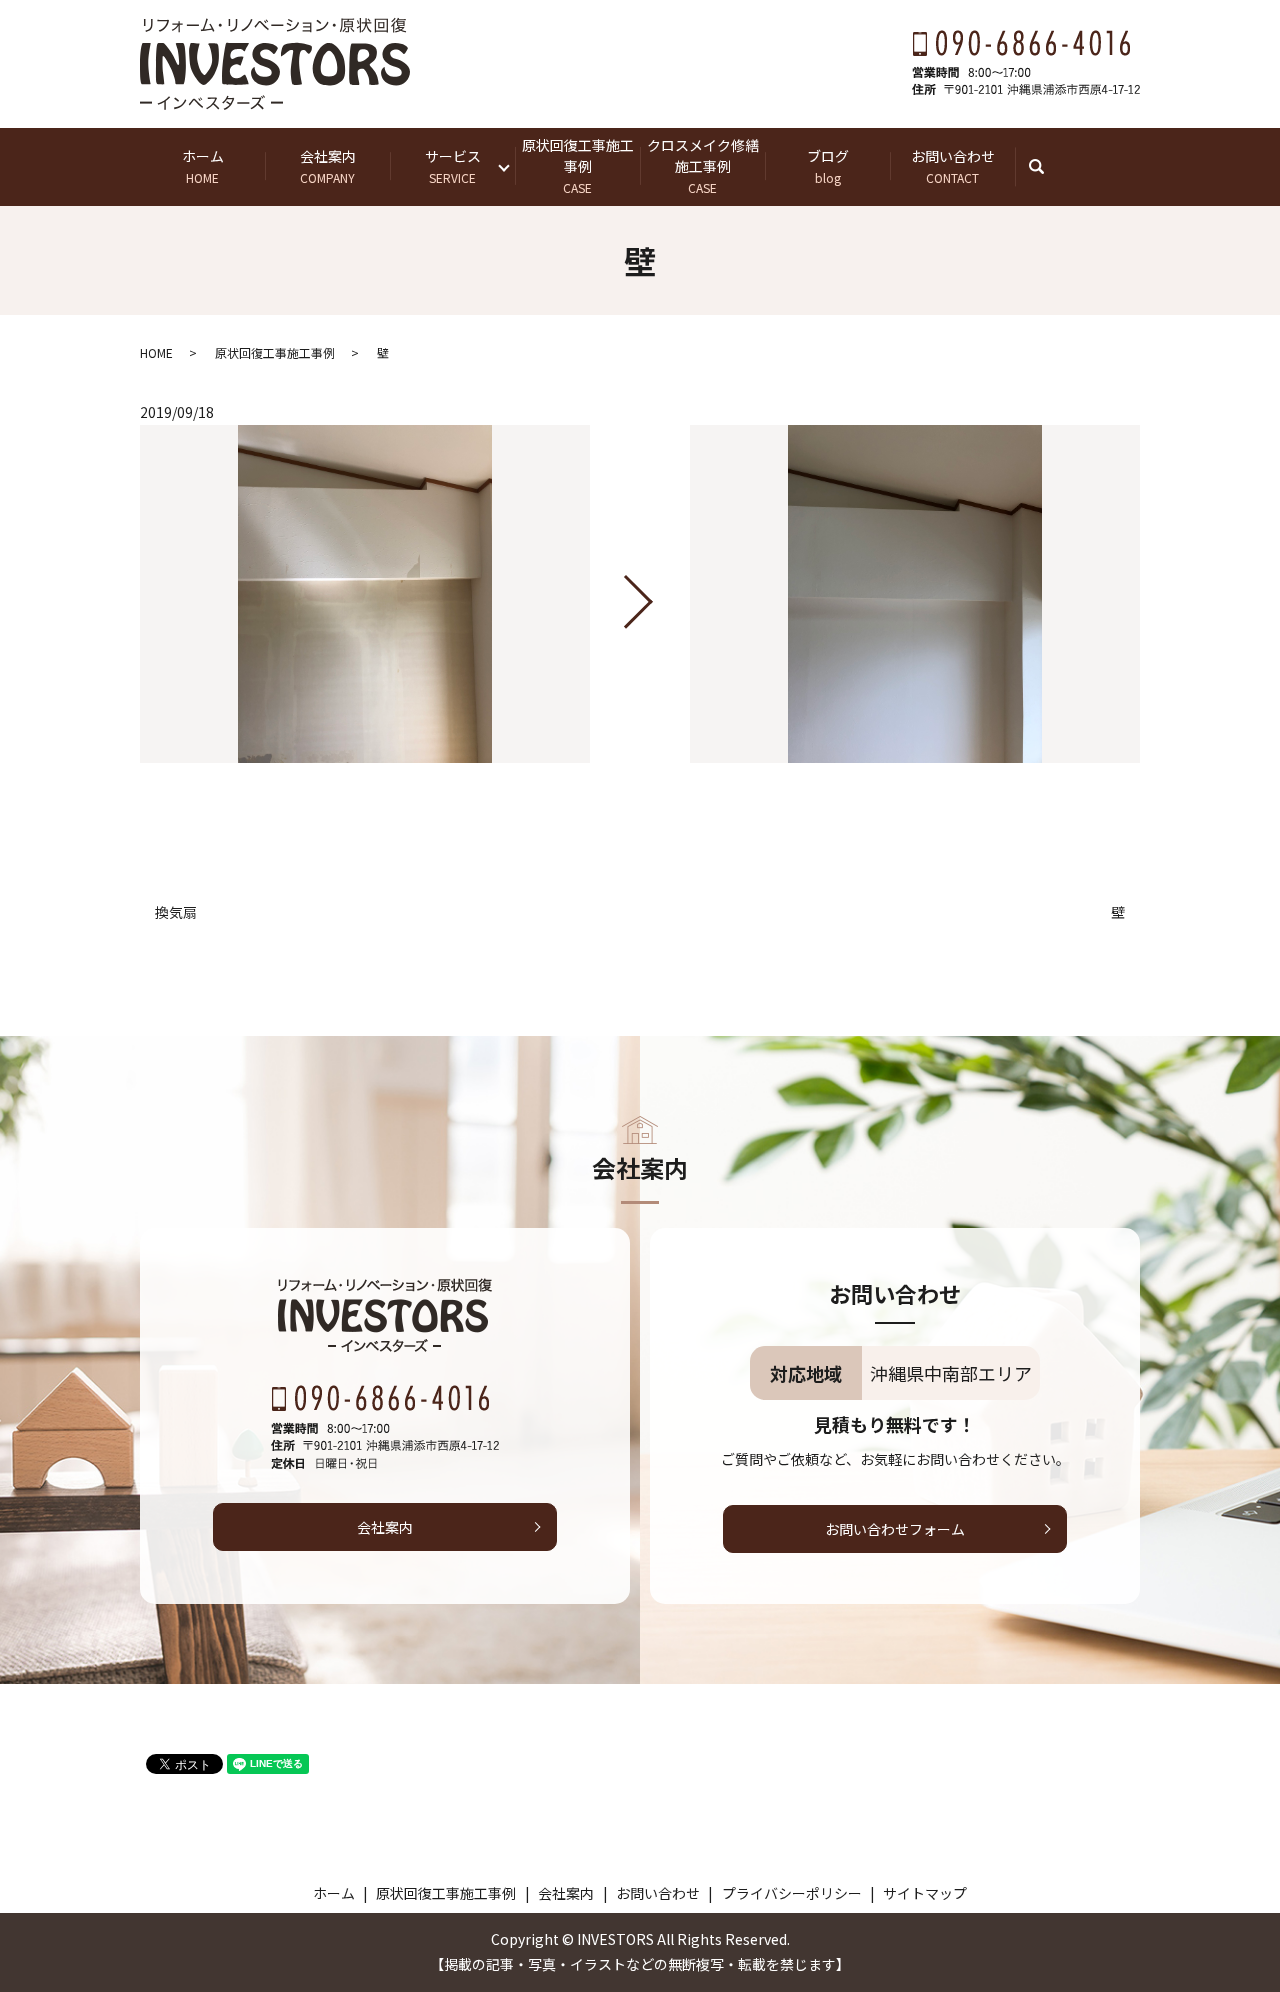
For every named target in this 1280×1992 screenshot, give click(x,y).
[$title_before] (365, 594)
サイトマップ (925, 1893)
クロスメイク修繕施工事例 (703, 165)
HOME (156, 352)
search (1046, 166)
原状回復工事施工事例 (578, 165)
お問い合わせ (953, 166)
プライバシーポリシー (792, 1893)
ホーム (203, 166)
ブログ (828, 166)
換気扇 (176, 912)
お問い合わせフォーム (895, 1529)
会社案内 (328, 166)
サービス (453, 166)
